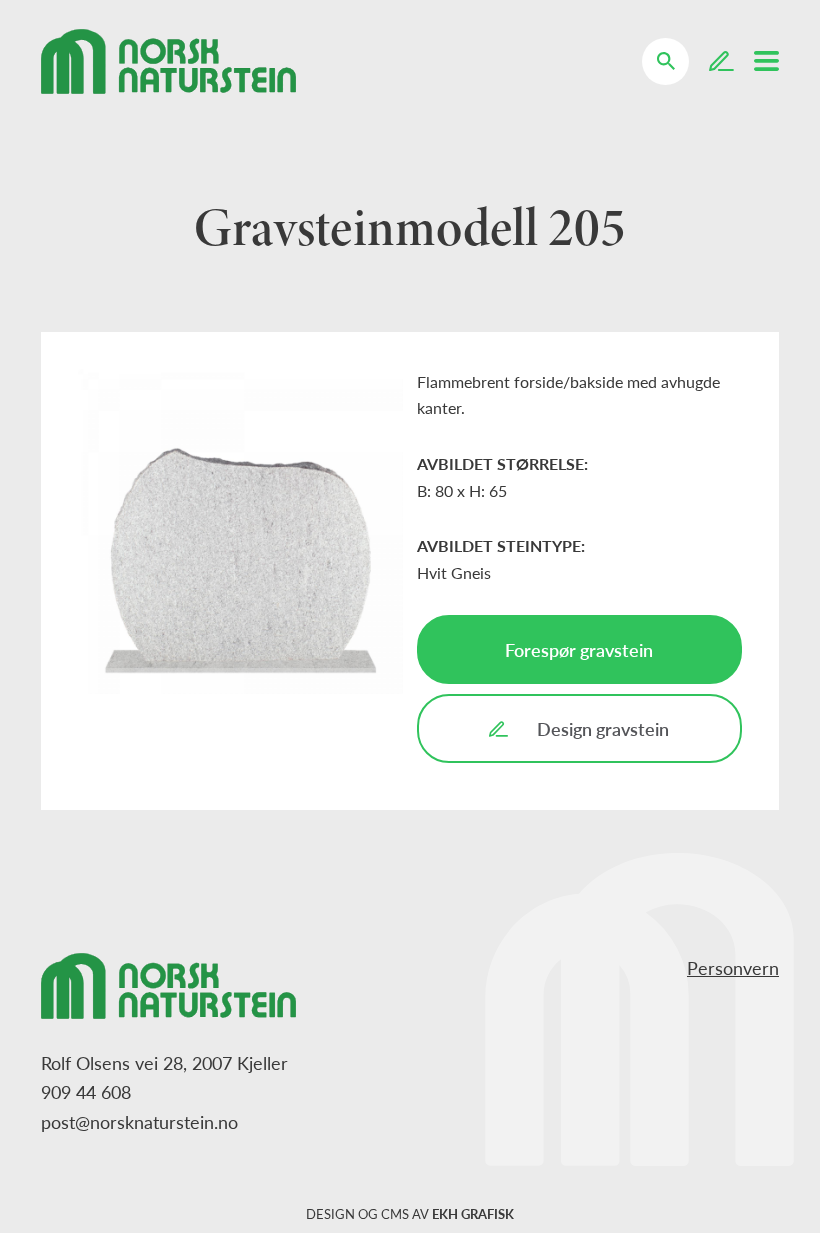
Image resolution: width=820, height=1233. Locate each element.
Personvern (733, 967)
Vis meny (766, 61)
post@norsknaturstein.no (139, 1121)
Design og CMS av (410, 1214)
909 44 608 (86, 1091)
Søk (678, 47)
